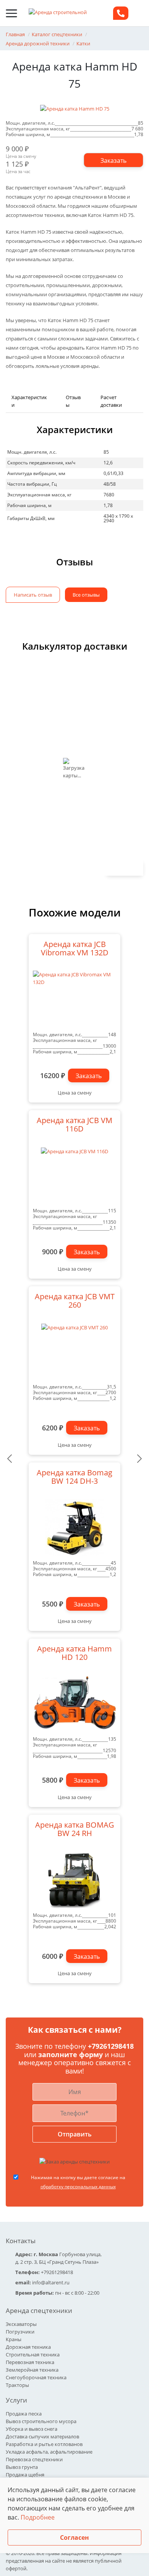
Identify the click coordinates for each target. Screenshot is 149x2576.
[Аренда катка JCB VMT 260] (74, 1351)
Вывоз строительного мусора (41, 2421)
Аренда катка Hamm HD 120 (74, 1653)
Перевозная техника (30, 2362)
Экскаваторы (21, 2324)
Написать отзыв (33, 595)
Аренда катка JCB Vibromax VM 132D (75, 949)
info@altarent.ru (51, 2282)
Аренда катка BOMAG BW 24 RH (75, 1830)
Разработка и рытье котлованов (44, 2444)
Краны (14, 2339)
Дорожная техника (28, 2347)
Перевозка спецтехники (34, 2459)
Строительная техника (33, 2355)
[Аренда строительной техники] (61, 13)
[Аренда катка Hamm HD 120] (74, 1704)
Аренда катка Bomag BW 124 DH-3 (74, 1477)
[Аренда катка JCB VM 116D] (74, 1175)
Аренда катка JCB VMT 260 (75, 1301)
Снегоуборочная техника (36, 2377)
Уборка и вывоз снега (32, 2429)
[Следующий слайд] (139, 1459)
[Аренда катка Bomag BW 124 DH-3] (74, 1528)
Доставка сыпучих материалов (42, 2436)
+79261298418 (111, 2046)
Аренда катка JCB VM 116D (74, 1125)
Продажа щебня (25, 2475)
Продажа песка (24, 2414)
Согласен (74, 2537)
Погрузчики (20, 2332)
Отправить (75, 2134)
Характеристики (29, 401)
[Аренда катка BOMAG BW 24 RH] (74, 1880)
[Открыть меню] (11, 13)
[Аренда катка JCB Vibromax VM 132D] (74, 999)
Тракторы (17, 2385)
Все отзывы (86, 595)
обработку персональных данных (78, 2187)
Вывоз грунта (22, 2467)
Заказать (89, 1076)
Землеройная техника (32, 2370)
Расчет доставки (111, 401)
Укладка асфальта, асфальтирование (49, 2452)
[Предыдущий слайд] (10, 1459)
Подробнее (38, 2517)
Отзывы (73, 401)
